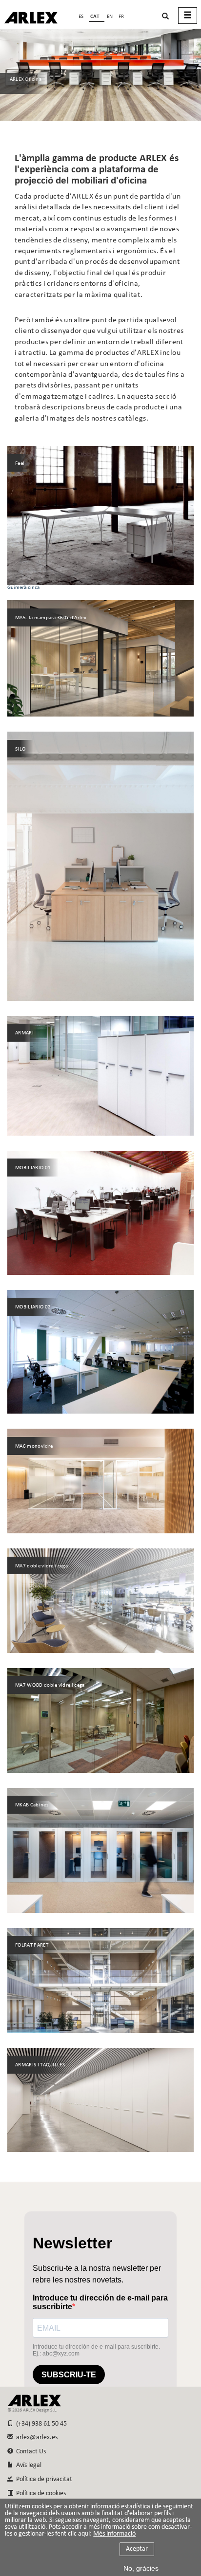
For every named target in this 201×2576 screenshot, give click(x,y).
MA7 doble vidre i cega (41, 1566)
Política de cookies (40, 2493)
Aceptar (137, 2549)
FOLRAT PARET (32, 1945)
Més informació (114, 2534)
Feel (20, 464)
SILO (20, 749)
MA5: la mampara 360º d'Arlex (51, 618)
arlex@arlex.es (35, 2438)
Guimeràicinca (23, 588)
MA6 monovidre (34, 1446)
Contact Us (30, 2452)
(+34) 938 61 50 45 (40, 2424)
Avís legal (27, 2465)
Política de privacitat (43, 2479)
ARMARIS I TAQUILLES (40, 2065)
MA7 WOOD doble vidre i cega (50, 1685)
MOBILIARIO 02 (33, 1307)
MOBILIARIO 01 (33, 1168)
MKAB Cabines (32, 1805)
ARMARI (24, 1033)
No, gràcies (141, 2568)
